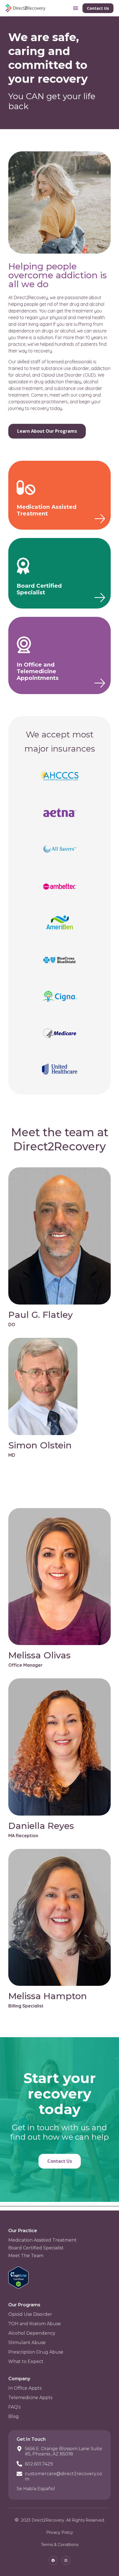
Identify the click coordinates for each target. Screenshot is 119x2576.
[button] (76, 8)
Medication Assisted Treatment (46, 510)
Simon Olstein (40, 1445)
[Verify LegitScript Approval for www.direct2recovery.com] (18, 2287)
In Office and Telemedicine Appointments (38, 671)
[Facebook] (53, 2560)
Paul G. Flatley (41, 1315)
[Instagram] (66, 2560)
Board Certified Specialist (39, 589)
